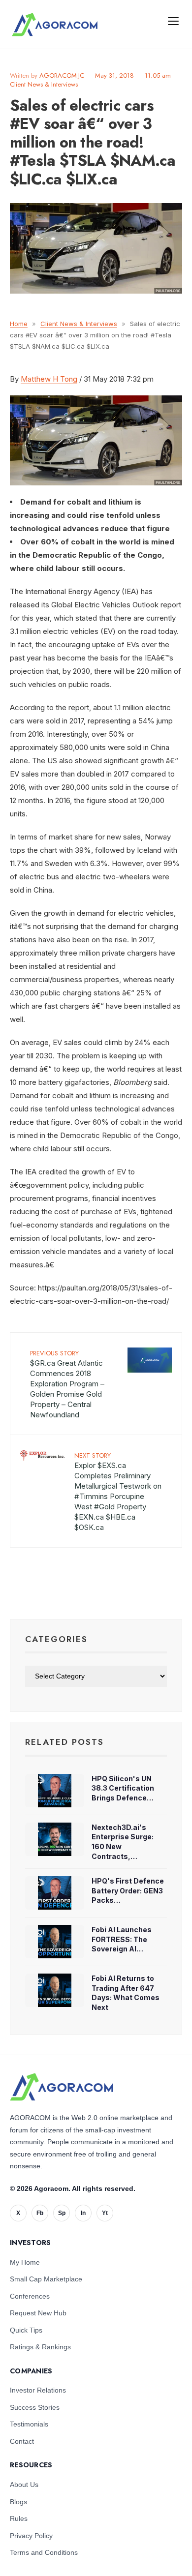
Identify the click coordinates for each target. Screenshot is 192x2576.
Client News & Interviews (44, 84)
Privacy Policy (31, 2536)
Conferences (30, 2296)
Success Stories (35, 2407)
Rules (19, 2518)
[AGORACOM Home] (62, 2087)
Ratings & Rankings (40, 2347)
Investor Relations (38, 2390)
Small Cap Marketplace (46, 2279)
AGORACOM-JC (62, 75)
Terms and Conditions (44, 2552)
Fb (40, 2213)
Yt (105, 2213)
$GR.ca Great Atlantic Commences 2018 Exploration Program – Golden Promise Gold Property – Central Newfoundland (67, 1384)
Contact (22, 2441)
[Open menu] (173, 21)
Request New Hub (38, 2313)
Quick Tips (26, 2330)
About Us (24, 2485)
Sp (62, 2213)
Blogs (18, 2502)
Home (19, 324)
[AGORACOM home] (55, 25)
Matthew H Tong (49, 379)
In (83, 2213)
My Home (25, 2262)
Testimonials (29, 2424)
